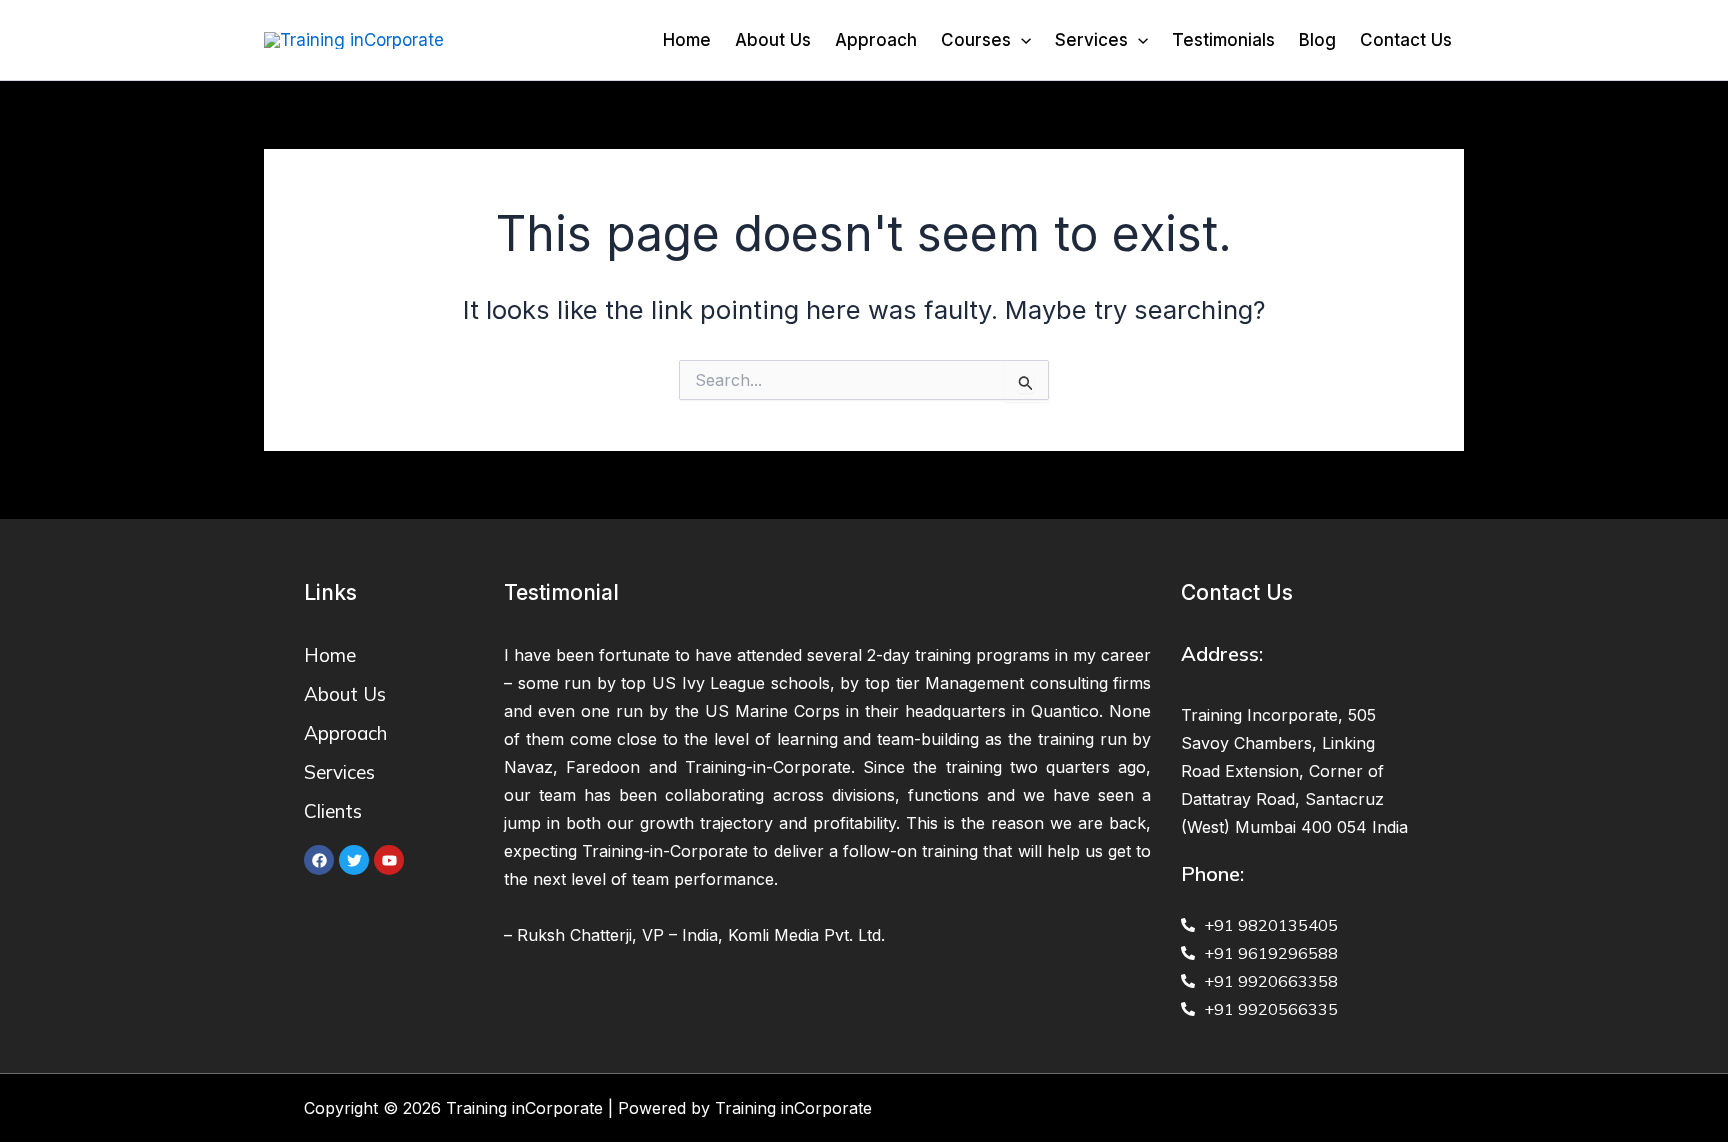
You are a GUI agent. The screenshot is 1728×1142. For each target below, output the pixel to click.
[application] (1021, 40)
